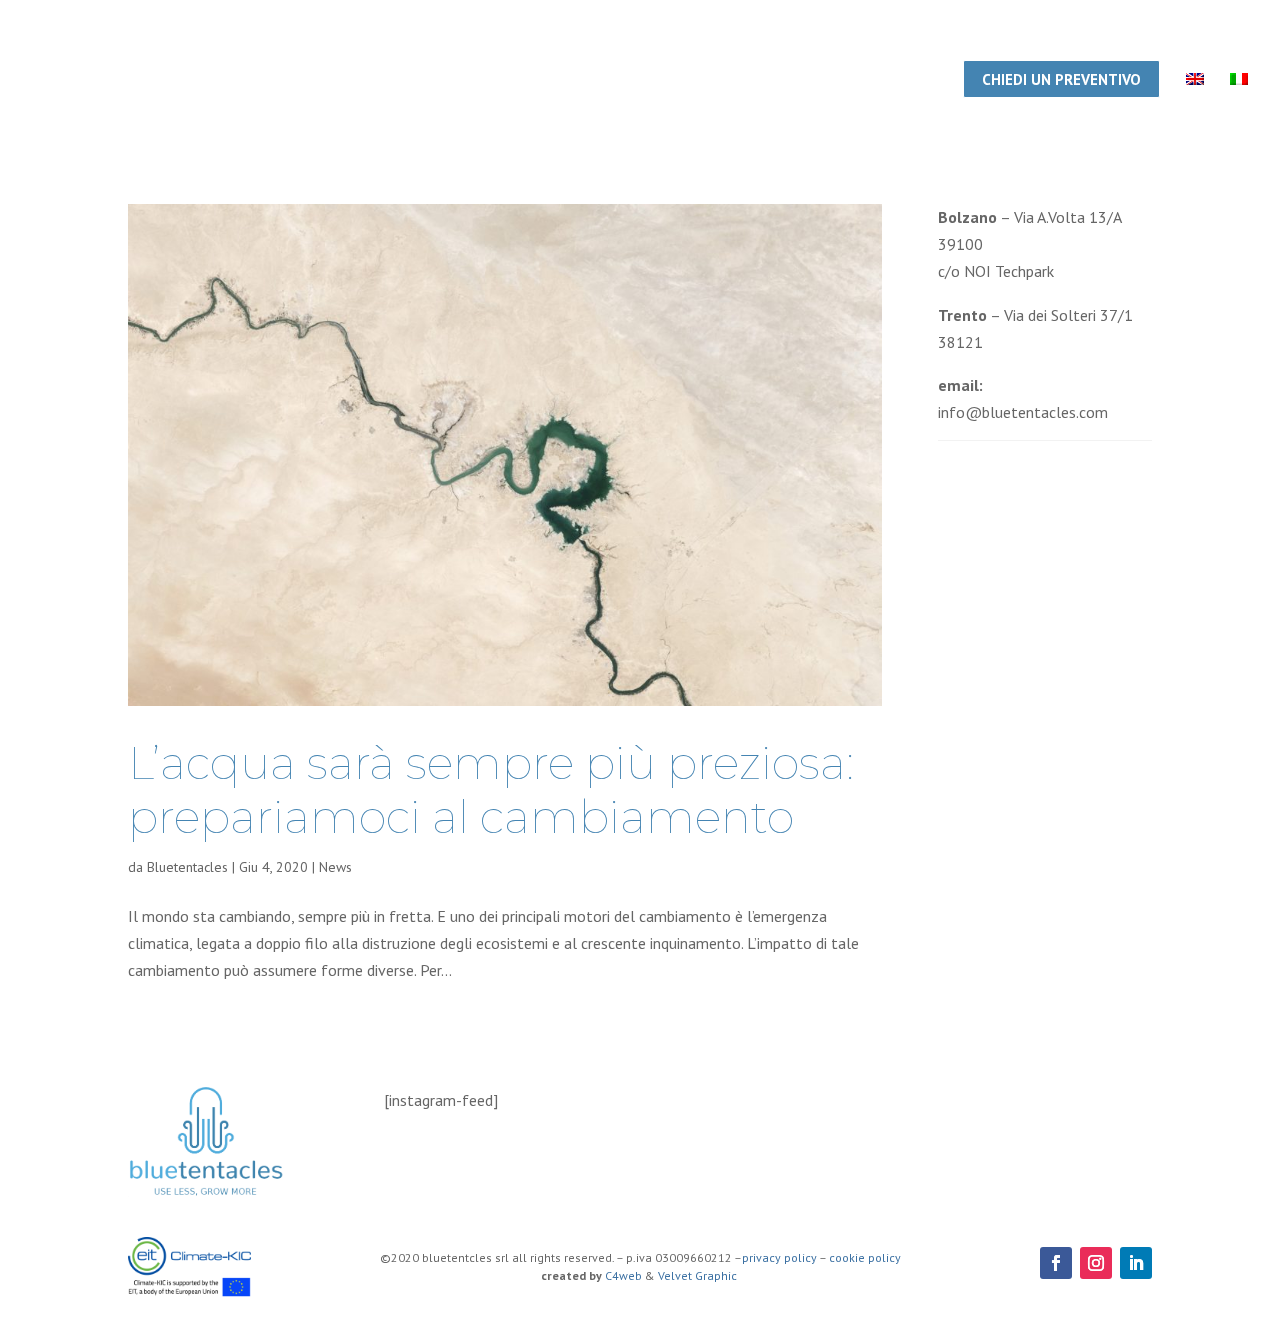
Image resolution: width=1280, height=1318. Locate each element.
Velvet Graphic (699, 1275)
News (335, 867)
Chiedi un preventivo (1061, 79)
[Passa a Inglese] (1195, 110)
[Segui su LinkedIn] (1136, 1263)
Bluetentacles (187, 867)
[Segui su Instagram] (1096, 1263)
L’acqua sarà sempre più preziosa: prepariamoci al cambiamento (491, 789)
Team (615, 81)
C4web (623, 1275)
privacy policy (779, 1257)
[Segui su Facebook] (1056, 1263)
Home (549, 81)
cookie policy (865, 1257)
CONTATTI (901, 81)
